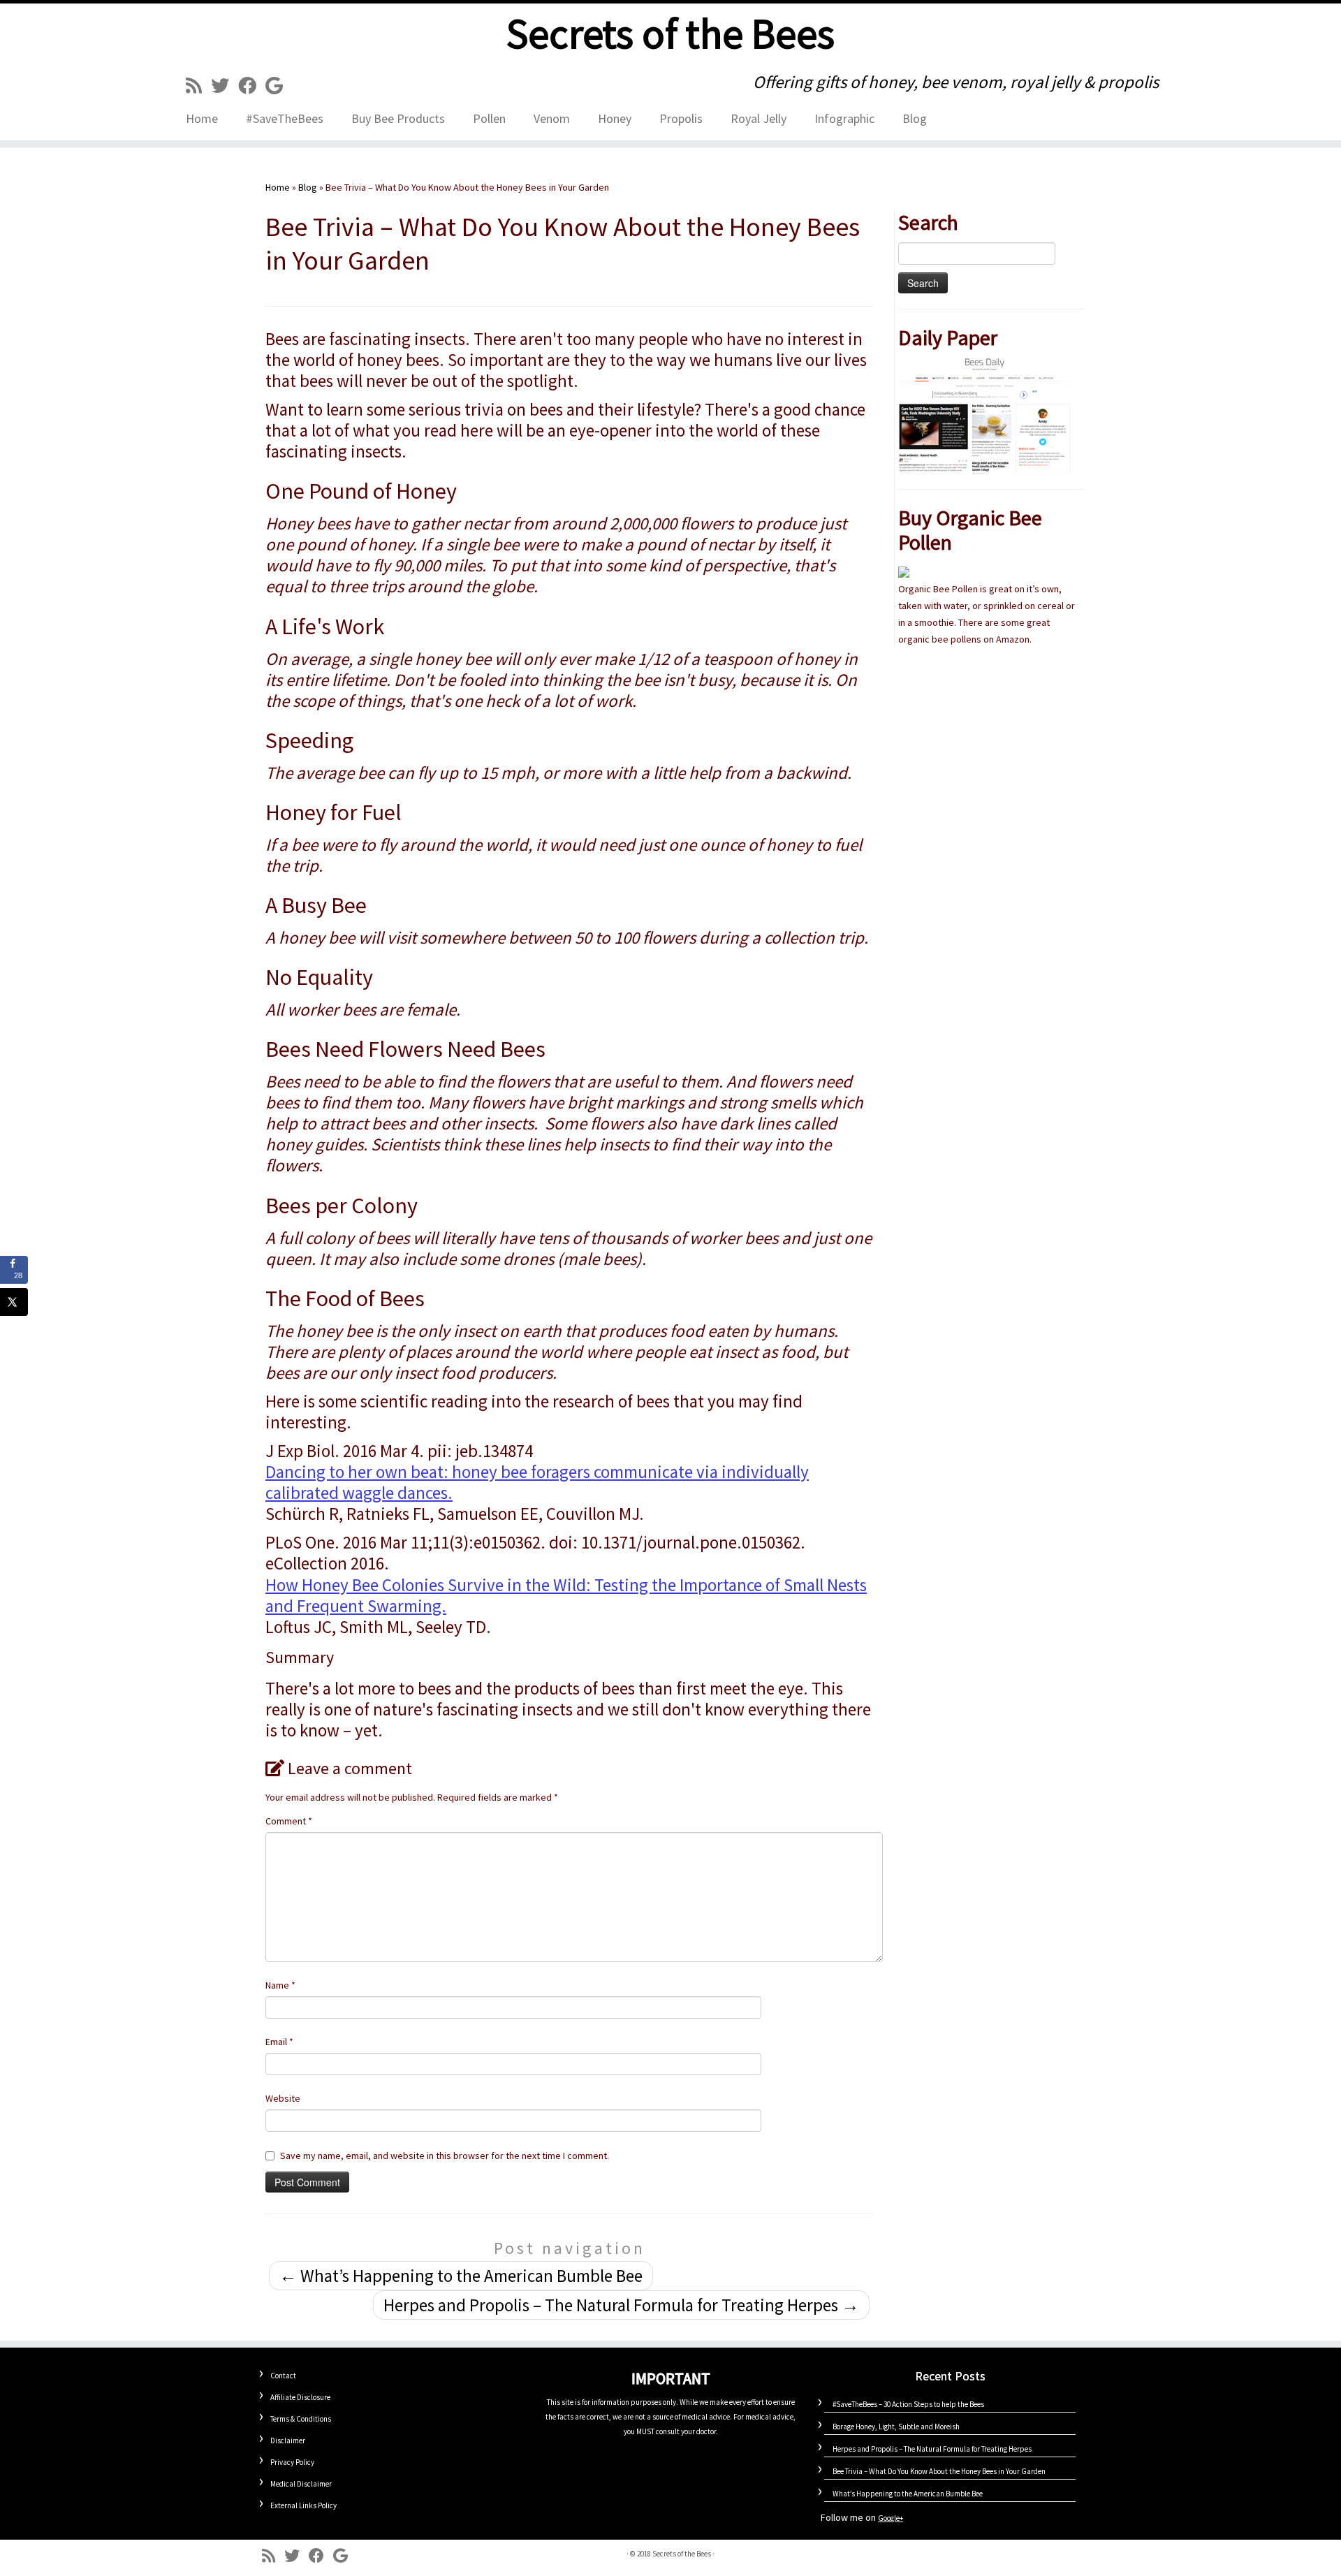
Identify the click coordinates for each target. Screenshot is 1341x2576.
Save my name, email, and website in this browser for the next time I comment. (445, 2156)
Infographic (844, 118)
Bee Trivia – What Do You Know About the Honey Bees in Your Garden (939, 2471)
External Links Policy (303, 2505)
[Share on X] (14, 1302)
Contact (283, 2376)
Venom (552, 118)
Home (202, 118)
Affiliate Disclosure (300, 2397)
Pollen (489, 118)
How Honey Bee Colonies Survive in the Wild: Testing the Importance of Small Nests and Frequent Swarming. (566, 1595)
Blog (915, 118)
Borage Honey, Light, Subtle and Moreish (896, 2427)
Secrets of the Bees (670, 34)
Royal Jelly (759, 118)
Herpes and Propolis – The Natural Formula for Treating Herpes (621, 2305)
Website (283, 2098)
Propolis (681, 118)
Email (279, 2042)
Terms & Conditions (301, 2419)
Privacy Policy (292, 2462)
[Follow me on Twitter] (225, 86)
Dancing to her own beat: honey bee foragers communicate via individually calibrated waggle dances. (537, 1482)
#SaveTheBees (285, 118)
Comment (289, 1821)
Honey (615, 118)
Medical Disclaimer (301, 2484)
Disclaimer (288, 2440)
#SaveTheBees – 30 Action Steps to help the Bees (908, 2404)
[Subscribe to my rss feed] (198, 86)
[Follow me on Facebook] (252, 86)
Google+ (891, 2518)
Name (280, 1985)
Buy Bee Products (398, 118)
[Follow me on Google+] (279, 86)
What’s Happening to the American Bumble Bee (461, 2276)
